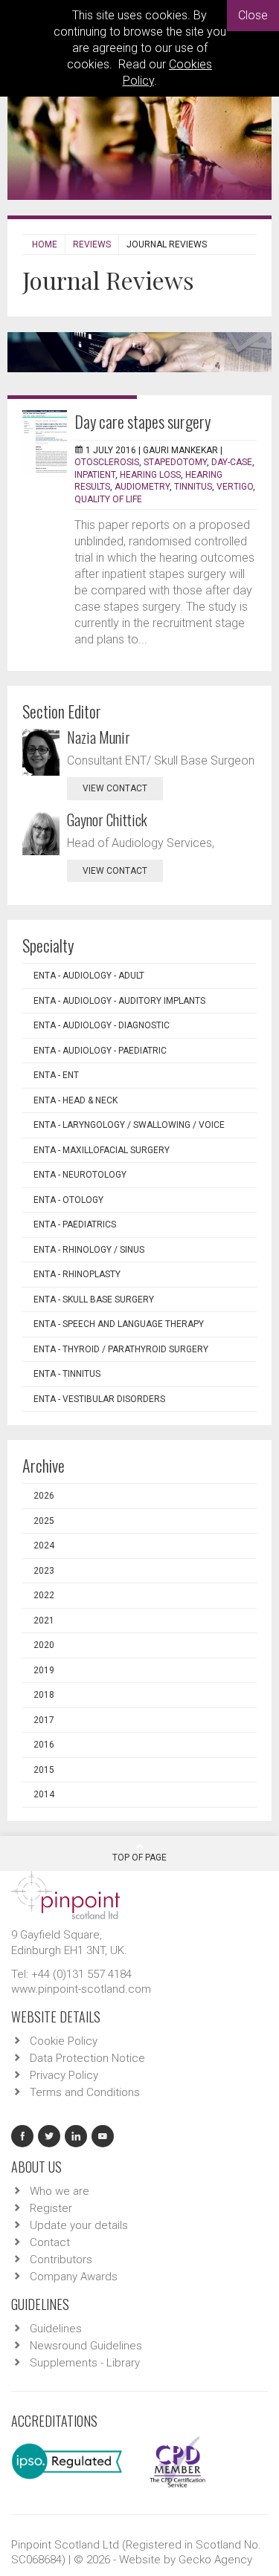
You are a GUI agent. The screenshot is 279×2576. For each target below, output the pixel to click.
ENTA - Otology (68, 1200)
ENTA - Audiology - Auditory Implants (119, 1001)
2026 (44, 1496)
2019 (44, 1670)
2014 (44, 1794)
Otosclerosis (107, 462)
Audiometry (142, 487)
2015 (44, 1770)
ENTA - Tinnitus (67, 1374)
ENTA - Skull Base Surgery (94, 1300)
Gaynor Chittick (107, 820)
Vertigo (235, 487)
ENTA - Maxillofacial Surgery (102, 1150)
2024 (44, 1545)
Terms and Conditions (85, 2092)
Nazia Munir (99, 737)
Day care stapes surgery (142, 421)
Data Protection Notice (87, 2058)
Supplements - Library (85, 2363)
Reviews (92, 244)
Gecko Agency (215, 2560)
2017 (44, 1720)
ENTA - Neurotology (80, 1175)
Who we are (60, 2191)
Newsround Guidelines (86, 2346)
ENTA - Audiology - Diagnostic (102, 1025)
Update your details (79, 2225)
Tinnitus (193, 487)
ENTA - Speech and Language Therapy (119, 1324)
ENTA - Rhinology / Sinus (89, 1250)
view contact (115, 788)
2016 (44, 1745)
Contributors (61, 2259)
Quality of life (108, 499)
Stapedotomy (175, 462)
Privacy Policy (64, 2075)
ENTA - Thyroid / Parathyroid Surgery (121, 1349)
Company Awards (74, 2277)
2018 (44, 1695)
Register (51, 2208)
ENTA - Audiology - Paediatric (100, 1051)
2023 (44, 1571)
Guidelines (56, 2329)
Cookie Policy (64, 2041)
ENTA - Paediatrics (75, 1224)
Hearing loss (150, 475)
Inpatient (95, 475)
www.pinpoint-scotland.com (81, 1989)
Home (45, 244)
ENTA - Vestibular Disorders (99, 1399)
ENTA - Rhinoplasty (77, 1274)
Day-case (232, 462)
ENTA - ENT (56, 1075)
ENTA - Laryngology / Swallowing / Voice (129, 1125)
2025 (44, 1521)
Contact (50, 2242)
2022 (44, 1595)
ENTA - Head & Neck (76, 1100)
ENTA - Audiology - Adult (89, 976)
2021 (44, 1620)
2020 (44, 1645)
